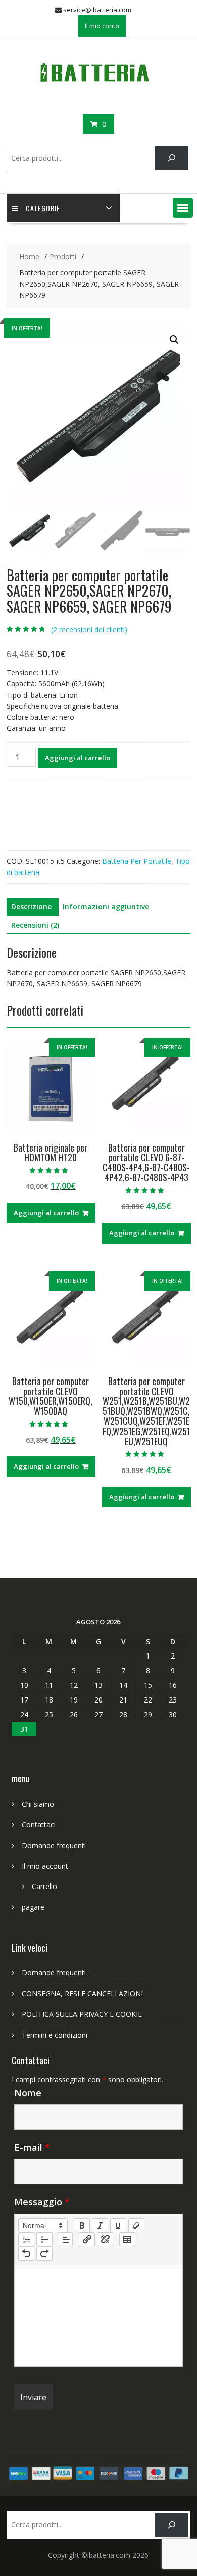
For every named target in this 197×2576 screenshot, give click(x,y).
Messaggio (42, 2202)
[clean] (136, 2225)
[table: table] (127, 2239)
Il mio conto (102, 26)
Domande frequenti (54, 1845)
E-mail (32, 2147)
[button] (183, 208)
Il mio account (45, 1866)
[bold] (82, 2225)
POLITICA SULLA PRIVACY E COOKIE (82, 2014)
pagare (33, 1907)
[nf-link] (87, 2239)
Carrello (44, 1886)
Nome (28, 2093)
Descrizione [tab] (31, 907)
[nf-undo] (26, 2253)
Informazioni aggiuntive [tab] (106, 907)
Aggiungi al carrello (78, 758)
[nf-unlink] (105, 2239)
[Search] (171, 158)
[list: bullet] (44, 2239)
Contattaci (39, 1825)
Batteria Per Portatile (137, 861)
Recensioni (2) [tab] (35, 925)
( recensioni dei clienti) (89, 630)
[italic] (100, 2225)
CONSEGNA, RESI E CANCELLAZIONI (82, 1993)
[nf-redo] (44, 2253)
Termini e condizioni (55, 2035)
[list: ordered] (26, 2239)
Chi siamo (38, 1804)
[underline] (118, 2225)
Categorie (43, 208)
